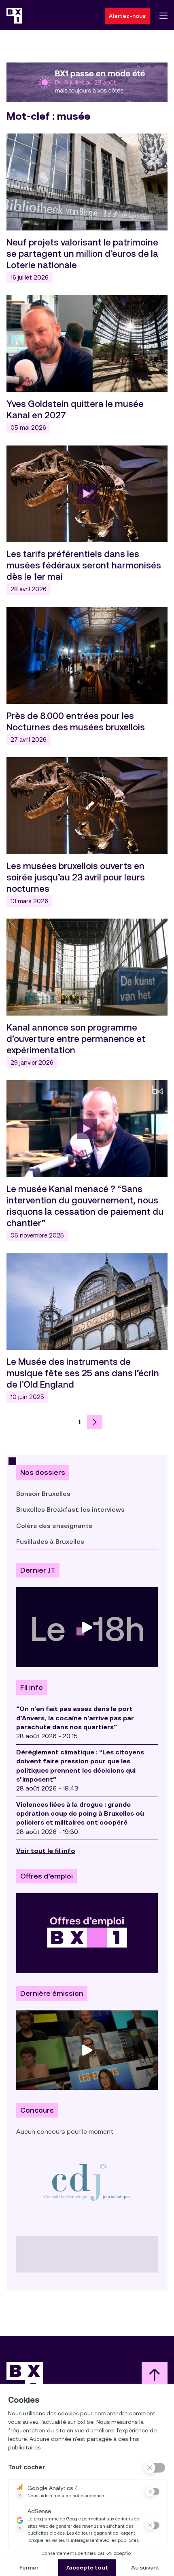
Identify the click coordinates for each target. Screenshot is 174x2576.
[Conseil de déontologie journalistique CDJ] (87, 2182)
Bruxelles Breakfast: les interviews (70, 1510)
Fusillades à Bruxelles (50, 1542)
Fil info (32, 1687)
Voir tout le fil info (46, 1851)
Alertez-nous (127, 16)
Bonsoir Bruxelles (43, 1494)
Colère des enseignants (54, 1526)
